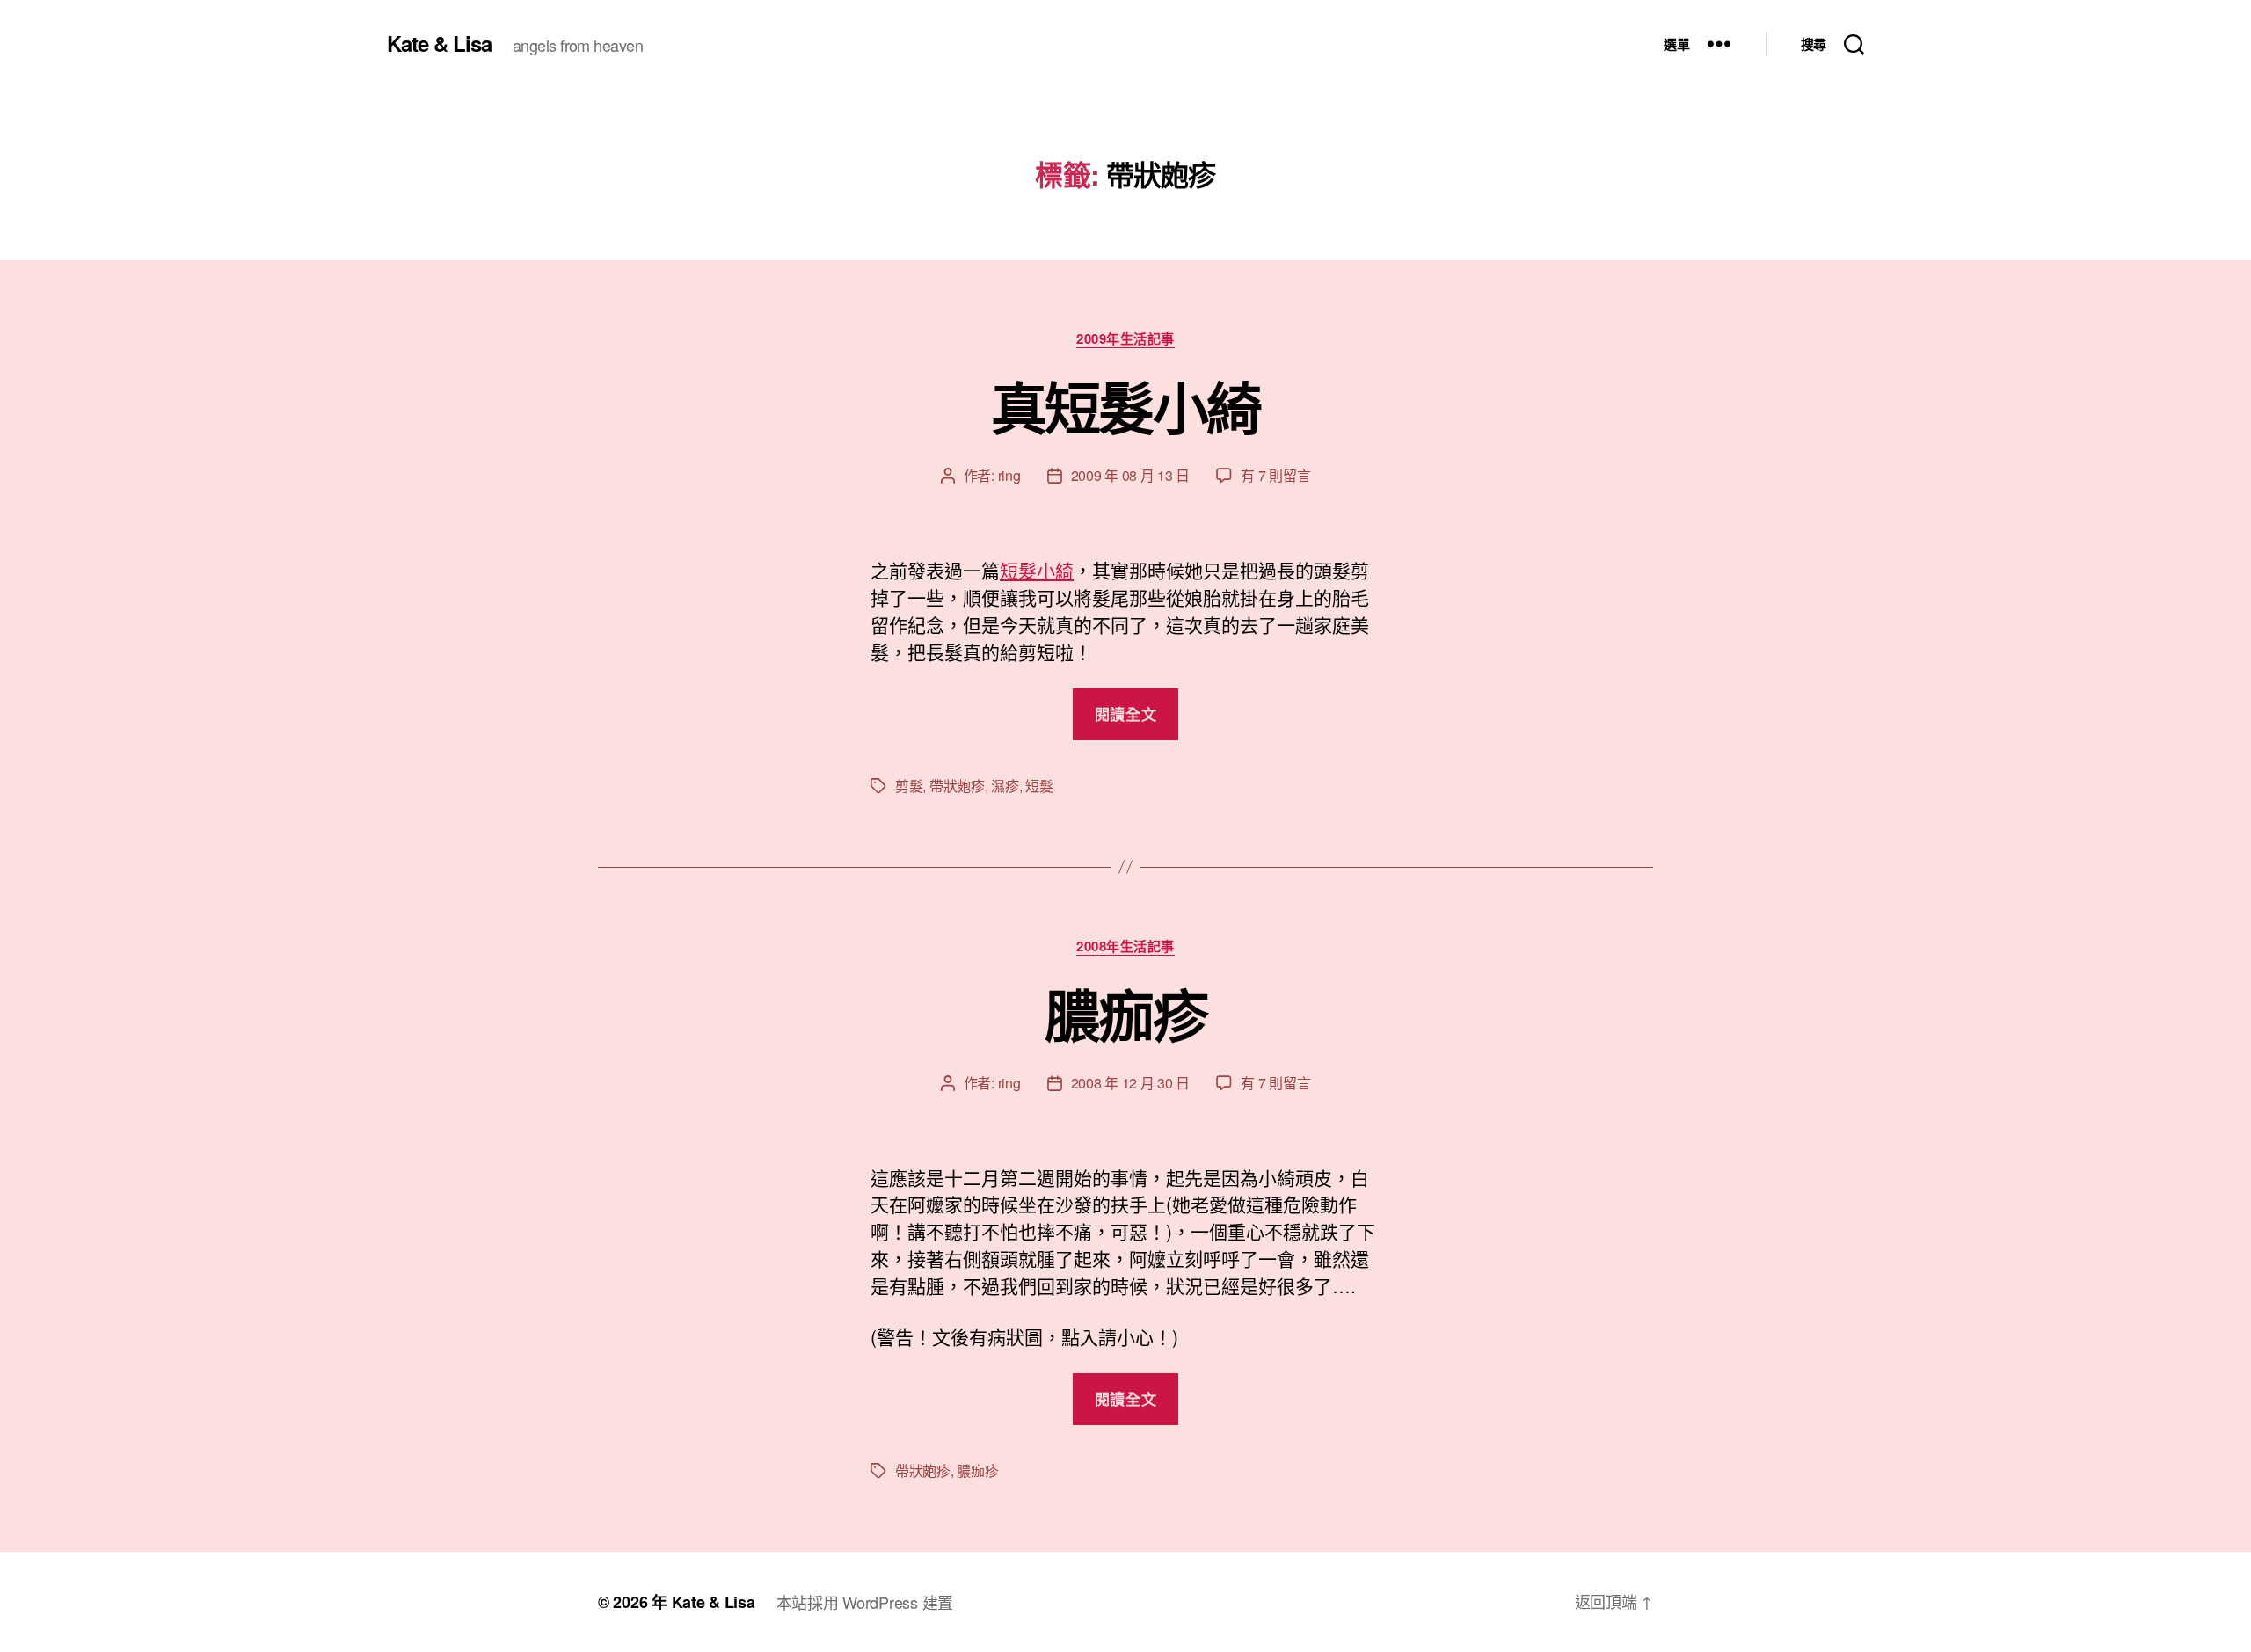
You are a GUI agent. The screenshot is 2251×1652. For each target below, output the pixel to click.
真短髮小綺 (1126, 406)
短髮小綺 (1037, 570)
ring (1009, 475)
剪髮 (909, 786)
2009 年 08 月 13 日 (1131, 475)
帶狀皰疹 (957, 786)
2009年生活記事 (1125, 339)
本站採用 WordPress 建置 (865, 1602)
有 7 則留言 (1275, 475)
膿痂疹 (1125, 1014)
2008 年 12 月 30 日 (1131, 1083)
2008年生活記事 (1125, 947)
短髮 (1039, 786)
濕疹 (1005, 786)
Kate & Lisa (439, 43)
